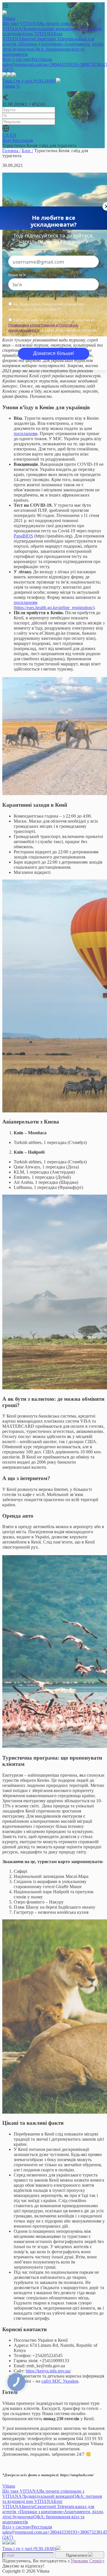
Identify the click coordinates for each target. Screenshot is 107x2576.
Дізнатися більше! (54, 353)
